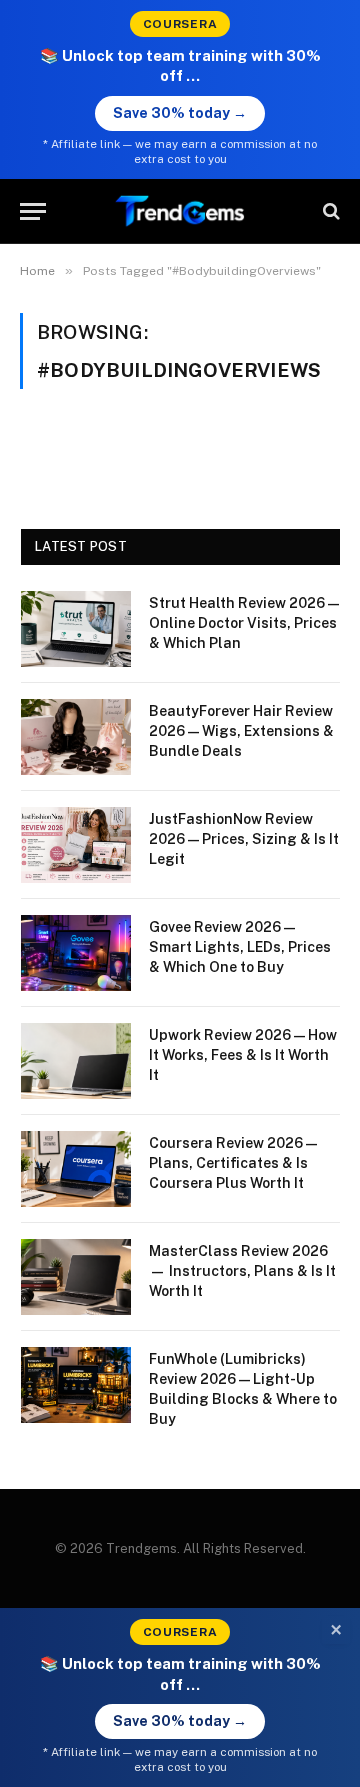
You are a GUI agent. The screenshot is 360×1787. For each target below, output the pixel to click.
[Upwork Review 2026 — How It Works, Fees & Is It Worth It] (76, 1061)
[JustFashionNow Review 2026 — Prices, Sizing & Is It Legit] (76, 845)
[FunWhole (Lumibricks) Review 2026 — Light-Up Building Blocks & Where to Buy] (76, 1385)
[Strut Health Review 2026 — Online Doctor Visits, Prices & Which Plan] (76, 629)
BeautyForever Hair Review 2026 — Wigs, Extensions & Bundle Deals (241, 731)
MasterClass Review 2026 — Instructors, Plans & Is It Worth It (242, 1271)
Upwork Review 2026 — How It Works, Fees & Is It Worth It (243, 1055)
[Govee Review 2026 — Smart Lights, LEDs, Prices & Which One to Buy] (76, 953)
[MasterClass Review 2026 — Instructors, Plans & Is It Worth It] (76, 1277)
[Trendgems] (180, 211)
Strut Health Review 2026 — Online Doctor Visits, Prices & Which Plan (244, 623)
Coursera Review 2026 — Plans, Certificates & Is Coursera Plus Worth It (233, 1163)
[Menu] (33, 211)
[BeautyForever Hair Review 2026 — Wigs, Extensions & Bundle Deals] (76, 737)
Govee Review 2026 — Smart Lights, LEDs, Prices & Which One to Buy (240, 947)
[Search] (329, 211)
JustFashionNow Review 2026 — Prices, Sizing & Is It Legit (244, 839)
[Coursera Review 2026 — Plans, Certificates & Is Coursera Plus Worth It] (76, 1169)
